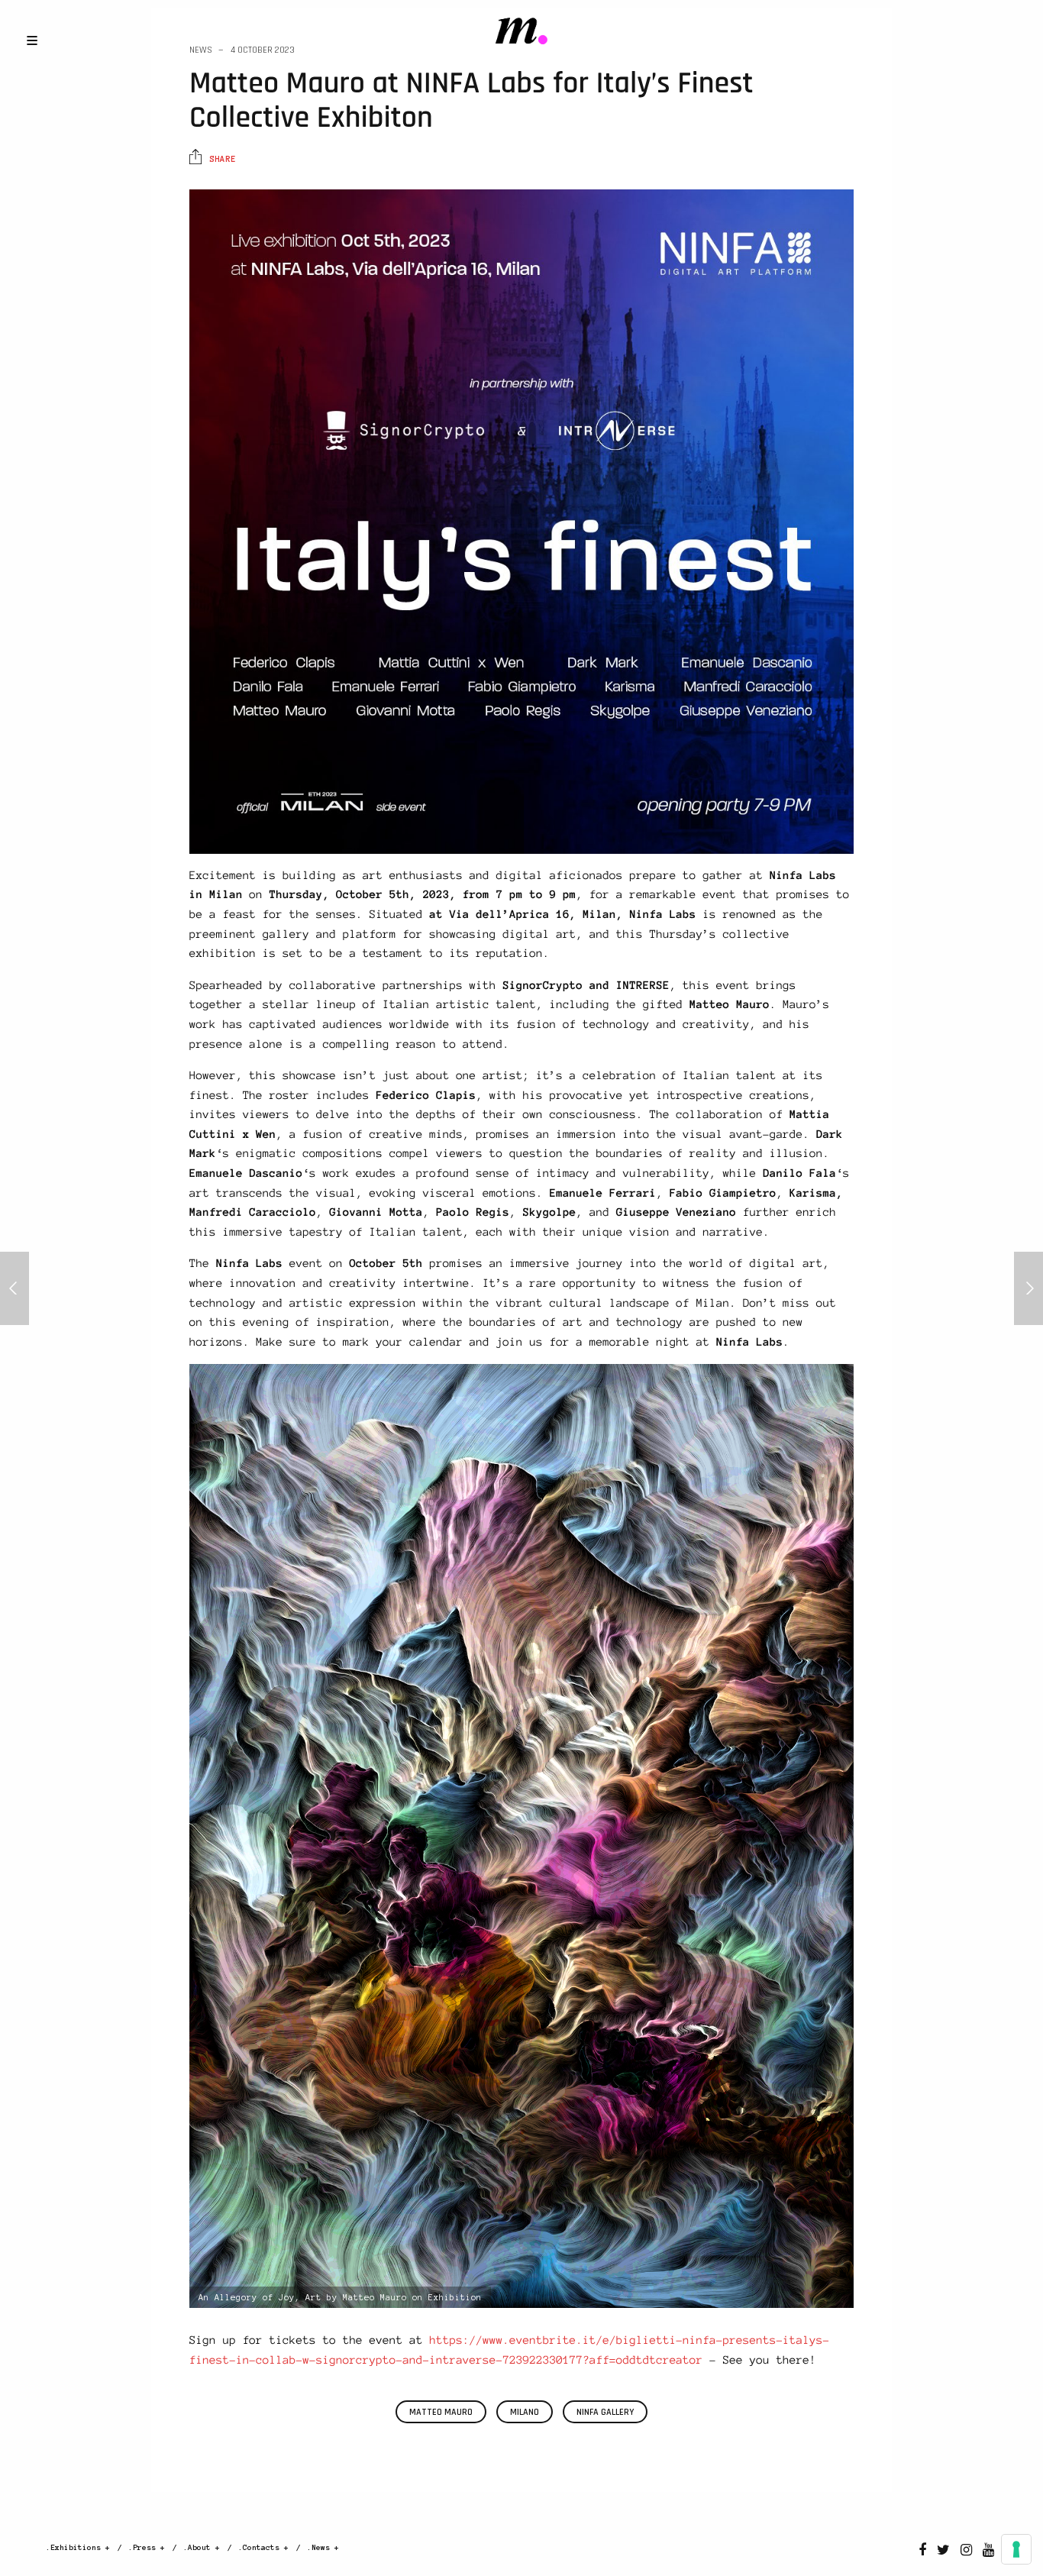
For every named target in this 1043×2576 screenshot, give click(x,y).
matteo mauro (441, 2412)
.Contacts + (263, 2547)
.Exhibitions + (78, 2547)
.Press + (147, 2547)
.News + (323, 2547)
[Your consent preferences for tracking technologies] (1016, 2549)
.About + (202, 2547)
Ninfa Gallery (605, 2412)
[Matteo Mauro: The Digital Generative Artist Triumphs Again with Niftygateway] (15, 1288)
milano (525, 2412)
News (201, 50)
